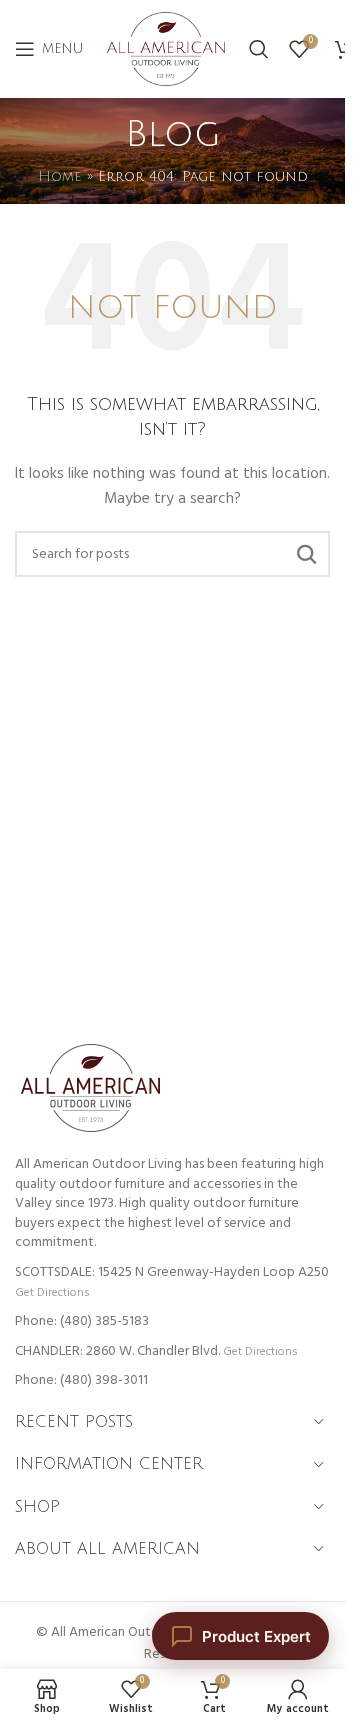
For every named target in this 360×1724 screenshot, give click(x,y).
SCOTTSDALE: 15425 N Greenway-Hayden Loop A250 (172, 1272)
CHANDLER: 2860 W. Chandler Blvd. (117, 1351)
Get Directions (52, 1292)
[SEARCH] (307, 554)
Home (60, 176)
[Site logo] (166, 49)
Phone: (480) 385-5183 (82, 1321)
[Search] (259, 49)
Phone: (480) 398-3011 (81, 1380)
